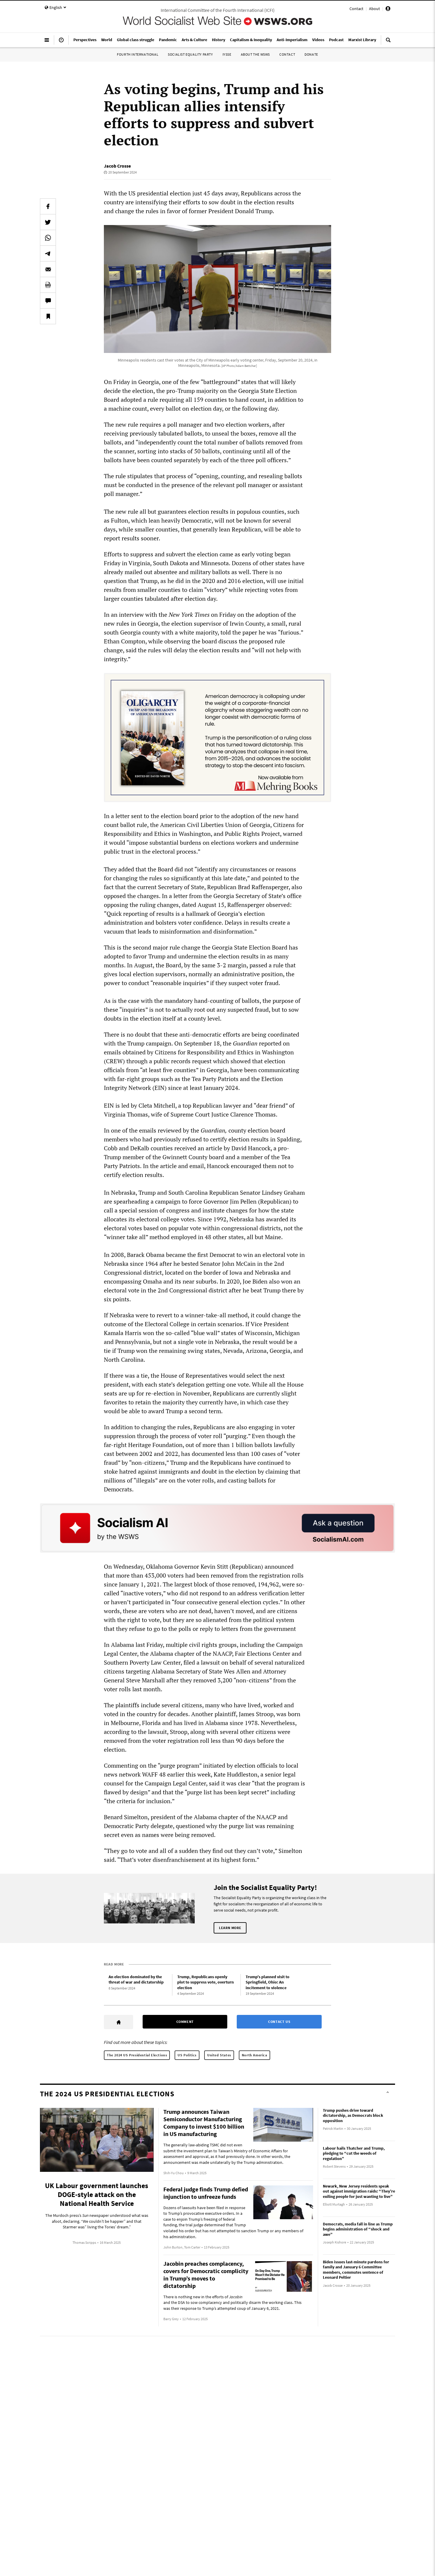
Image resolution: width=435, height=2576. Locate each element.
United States (219, 2055)
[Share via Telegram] (48, 253)
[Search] (388, 42)
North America (254, 2055)
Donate (311, 54)
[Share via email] (48, 269)
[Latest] (61, 42)
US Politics (187, 2055)
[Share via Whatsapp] (48, 238)
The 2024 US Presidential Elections (137, 2055)
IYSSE (227, 54)
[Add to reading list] (48, 316)
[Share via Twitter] (48, 222)
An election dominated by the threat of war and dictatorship (136, 1980)
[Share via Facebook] (48, 206)
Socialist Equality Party (190, 54)
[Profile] (388, 9)
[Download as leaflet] (48, 285)
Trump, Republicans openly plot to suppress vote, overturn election (206, 1982)
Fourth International (138, 54)
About (374, 9)
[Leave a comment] (48, 301)
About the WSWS (255, 54)
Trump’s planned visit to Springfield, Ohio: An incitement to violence (268, 1982)
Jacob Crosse (117, 166)
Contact (356, 9)
